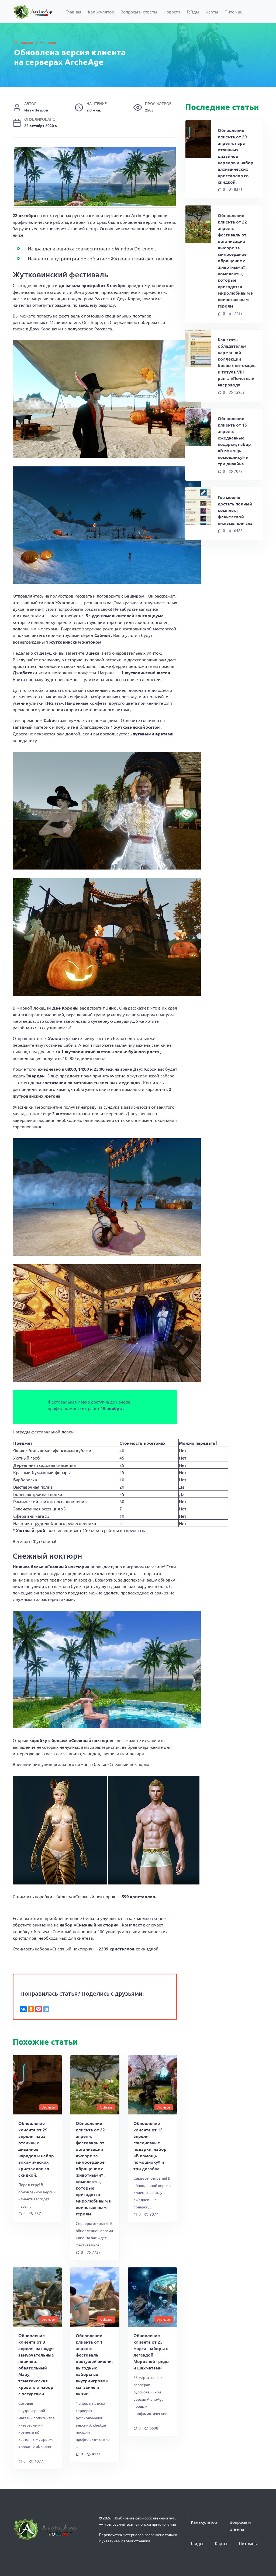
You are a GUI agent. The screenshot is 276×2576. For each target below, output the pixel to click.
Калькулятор (101, 12)
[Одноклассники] (31, 2009)
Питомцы (234, 12)
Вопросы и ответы (139, 12)
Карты (212, 12)
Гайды (193, 12)
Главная (73, 12)
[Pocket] (39, 2009)
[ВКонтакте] (23, 2009)
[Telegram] (46, 2009)
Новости (172, 12)
